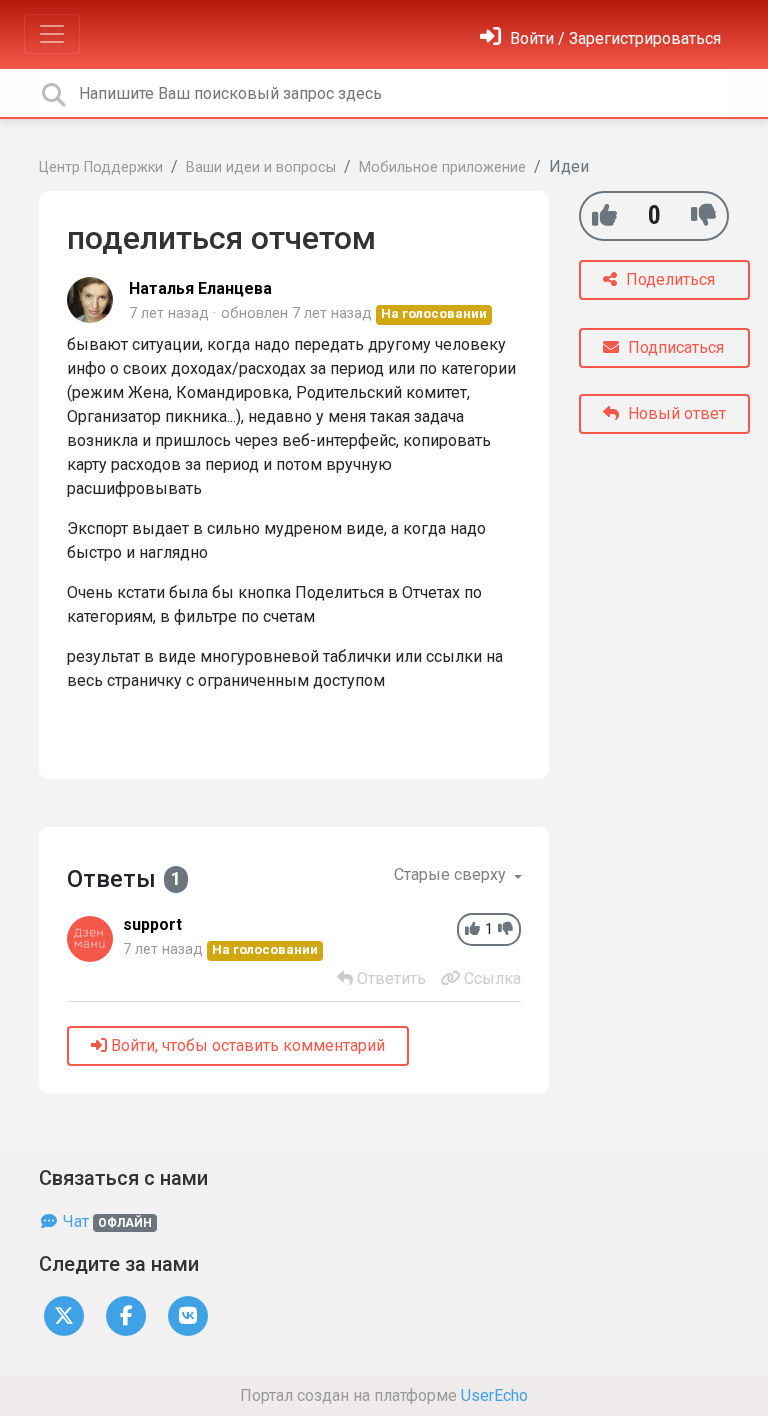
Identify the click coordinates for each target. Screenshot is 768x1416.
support (152, 924)
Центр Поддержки (101, 167)
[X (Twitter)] (64, 1315)
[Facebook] (126, 1315)
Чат (105, 1221)
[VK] (188, 1315)
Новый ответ (675, 413)
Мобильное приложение (442, 167)
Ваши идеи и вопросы (261, 167)
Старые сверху (452, 874)
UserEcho (494, 1395)
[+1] (604, 215)
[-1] (703, 215)
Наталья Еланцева (200, 288)
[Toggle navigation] (52, 34)
